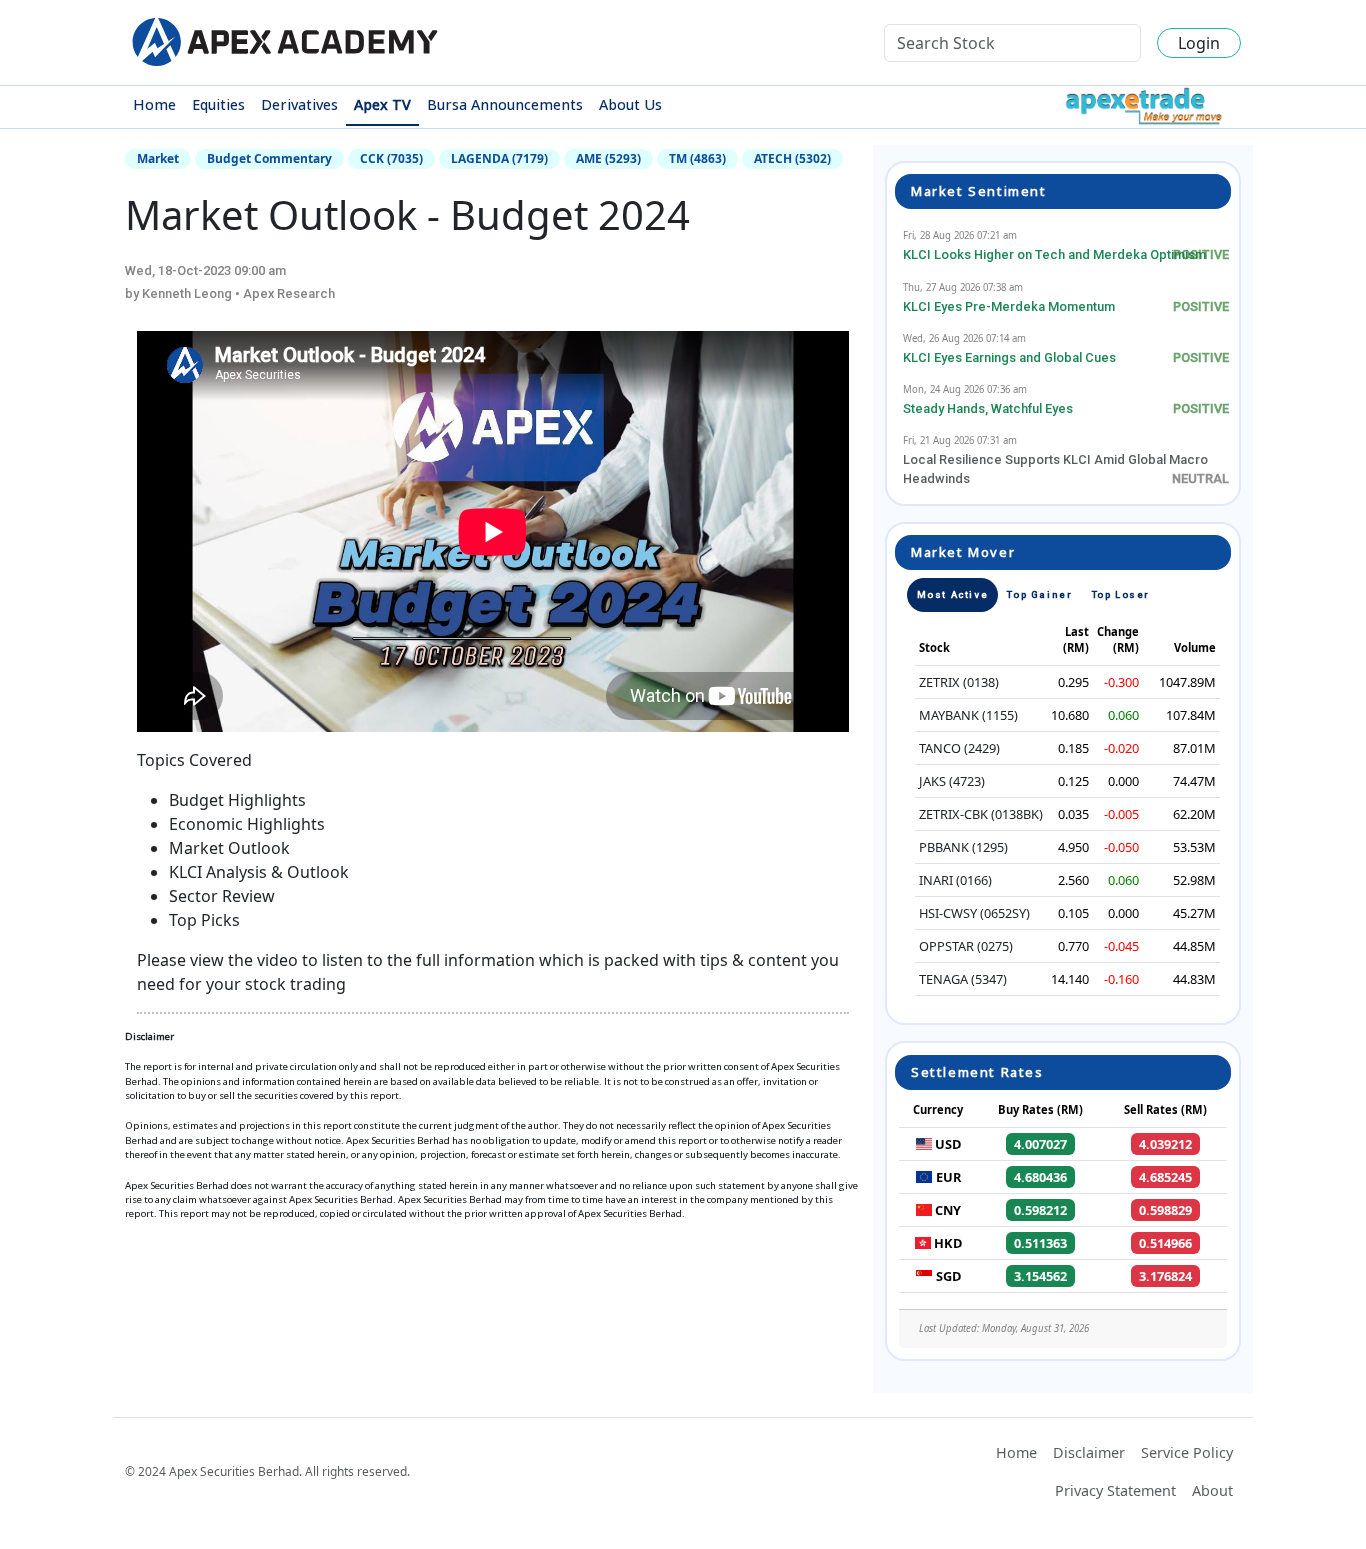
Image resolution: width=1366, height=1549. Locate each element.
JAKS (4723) (952, 781)
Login (1199, 43)
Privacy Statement (1115, 1490)
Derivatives (299, 104)
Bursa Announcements (505, 104)
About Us (630, 104)
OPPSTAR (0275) (966, 946)
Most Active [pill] (953, 594)
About (1212, 1490)
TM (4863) (697, 158)
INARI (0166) (955, 880)
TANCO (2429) (959, 748)
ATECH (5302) (792, 158)
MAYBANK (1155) (968, 715)
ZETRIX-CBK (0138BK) (981, 814)
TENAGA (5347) (963, 979)
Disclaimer (1089, 1452)
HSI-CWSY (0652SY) (974, 913)
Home (154, 104)
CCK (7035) (391, 158)
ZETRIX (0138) (959, 682)
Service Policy (1187, 1452)
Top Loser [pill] (1121, 594)
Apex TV (382, 104)
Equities (218, 104)
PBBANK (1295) (963, 847)
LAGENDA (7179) (499, 158)
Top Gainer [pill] (1039, 594)
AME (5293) (608, 158)
